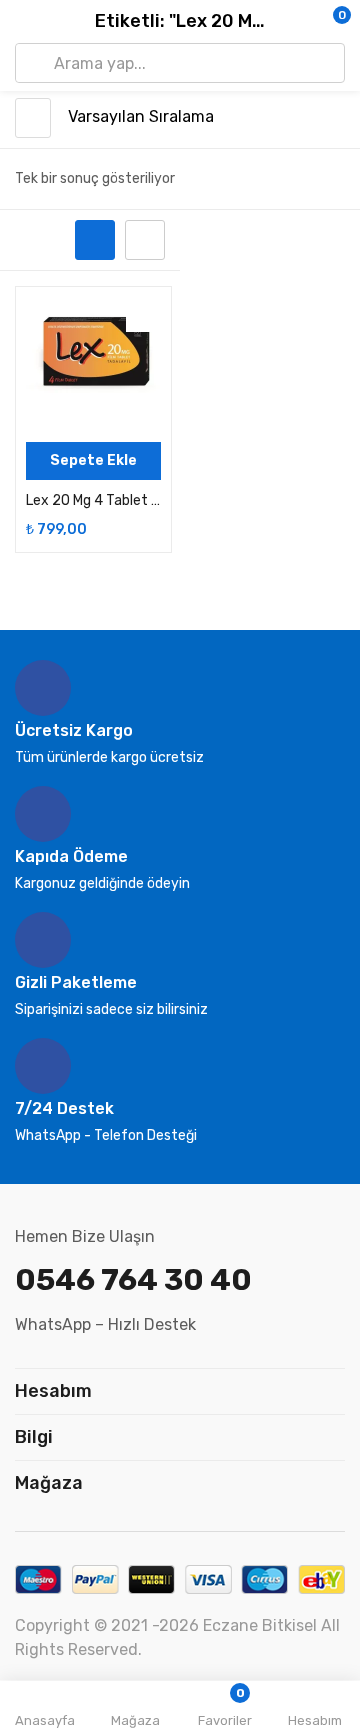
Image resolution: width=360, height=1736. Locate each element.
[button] (305, 22)
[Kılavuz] (95, 240)
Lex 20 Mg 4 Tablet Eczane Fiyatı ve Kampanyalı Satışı (93, 500)
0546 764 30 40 (133, 1280)
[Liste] (145, 240)
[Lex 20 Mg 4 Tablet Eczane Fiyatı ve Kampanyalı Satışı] (93, 364)
